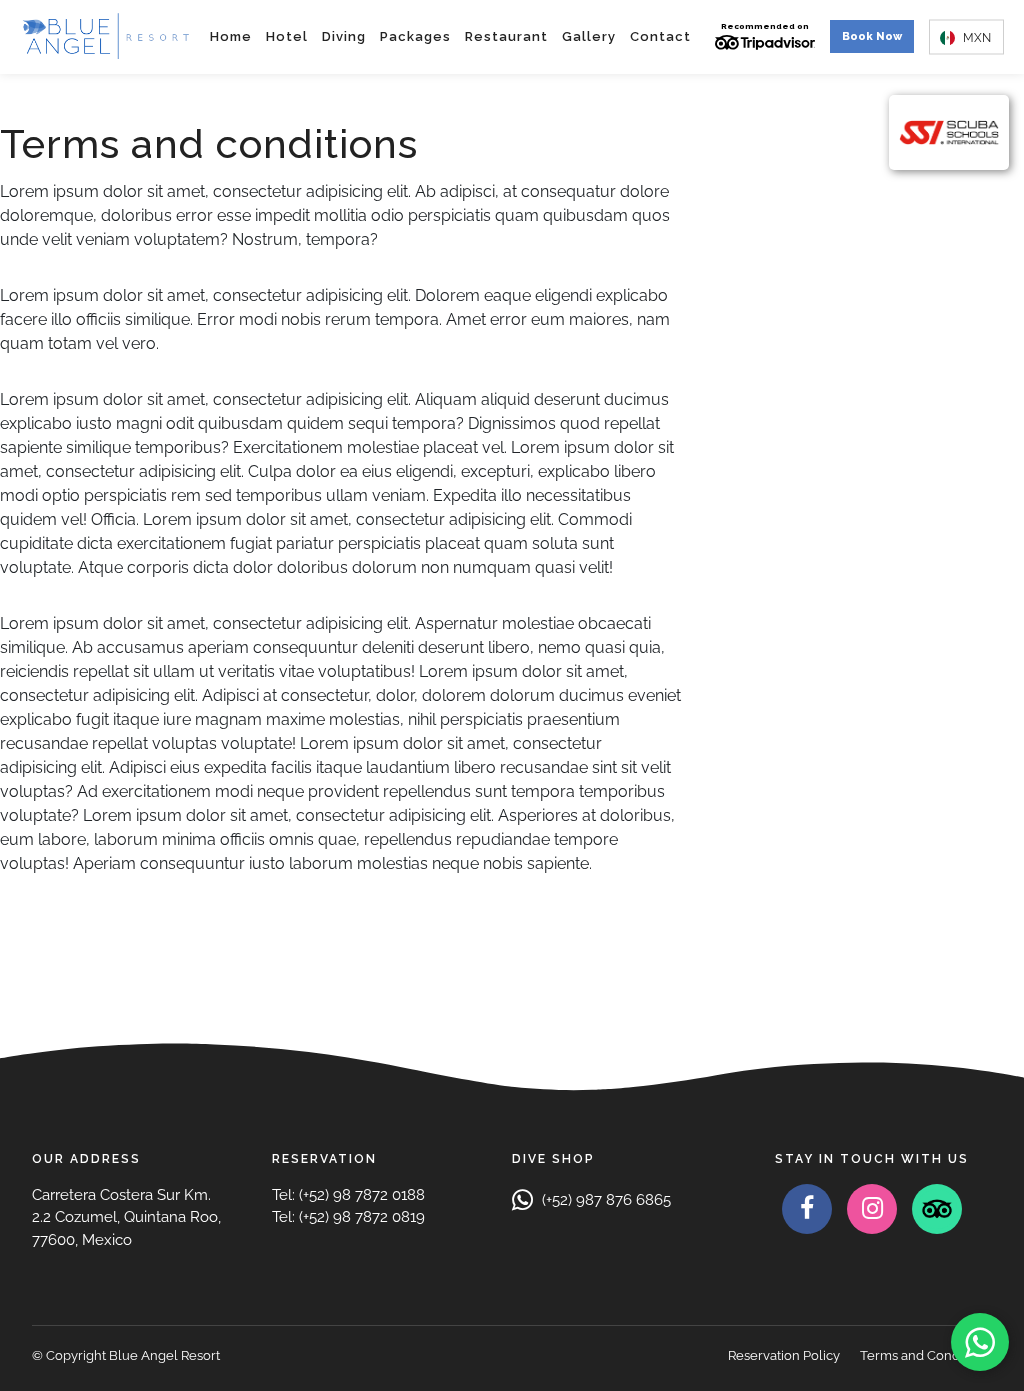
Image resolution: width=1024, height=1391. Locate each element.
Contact (660, 36)
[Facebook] (807, 1209)
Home (231, 36)
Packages (415, 36)
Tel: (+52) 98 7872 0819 (348, 1217)
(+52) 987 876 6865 (604, 1200)
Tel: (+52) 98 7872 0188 (348, 1195)
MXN (975, 37)
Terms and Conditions (926, 1355)
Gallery (589, 36)
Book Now (872, 36)
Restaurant (506, 36)
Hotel (287, 36)
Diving (344, 36)
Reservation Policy (784, 1355)
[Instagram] (872, 1209)
